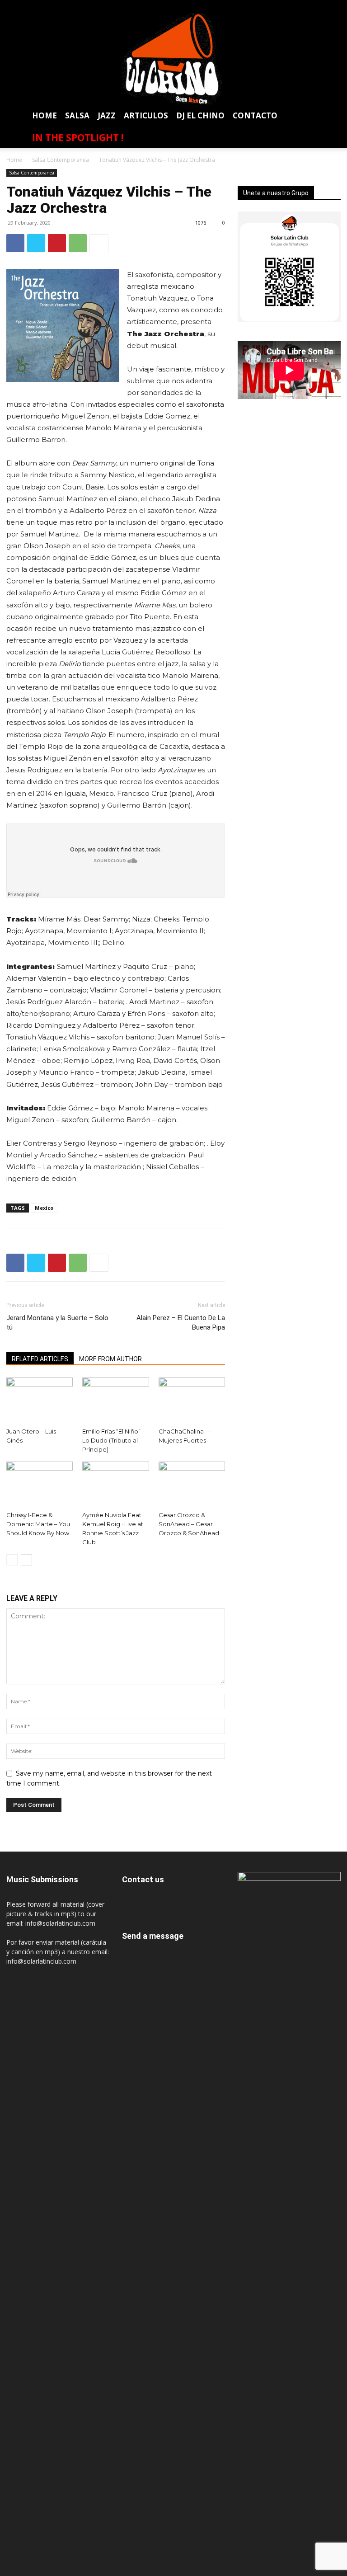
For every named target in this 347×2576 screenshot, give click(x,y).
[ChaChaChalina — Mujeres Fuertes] (192, 1400)
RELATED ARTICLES (40, 1359)
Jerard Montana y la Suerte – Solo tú (57, 1323)
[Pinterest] (57, 243)
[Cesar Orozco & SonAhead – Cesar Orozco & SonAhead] (192, 1484)
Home (45, 115)
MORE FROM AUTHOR (110, 1359)
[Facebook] (249, 7)
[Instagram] (283, 7)
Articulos (146, 115)
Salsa (77, 115)
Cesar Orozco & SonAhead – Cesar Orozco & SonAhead (189, 1524)
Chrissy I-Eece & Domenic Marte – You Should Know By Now (38, 1524)
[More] (99, 243)
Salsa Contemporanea (61, 160)
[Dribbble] (233, 7)
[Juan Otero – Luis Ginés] (40, 1400)
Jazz (107, 115)
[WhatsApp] (333, 7)
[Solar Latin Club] (173, 59)
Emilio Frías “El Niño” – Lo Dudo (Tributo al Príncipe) (114, 1440)
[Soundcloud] (300, 7)
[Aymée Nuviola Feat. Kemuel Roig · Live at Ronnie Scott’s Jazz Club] (115, 1484)
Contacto (255, 115)
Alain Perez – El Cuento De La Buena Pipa (181, 1323)
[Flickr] (266, 7)
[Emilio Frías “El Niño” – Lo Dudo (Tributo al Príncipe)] (115, 1400)
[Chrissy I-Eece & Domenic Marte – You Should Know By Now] (40, 1484)
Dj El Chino (200, 115)
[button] (329, 117)
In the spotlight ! (78, 137)
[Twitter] (316, 7)
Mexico (44, 1208)
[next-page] (26, 1560)
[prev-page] (12, 1560)
